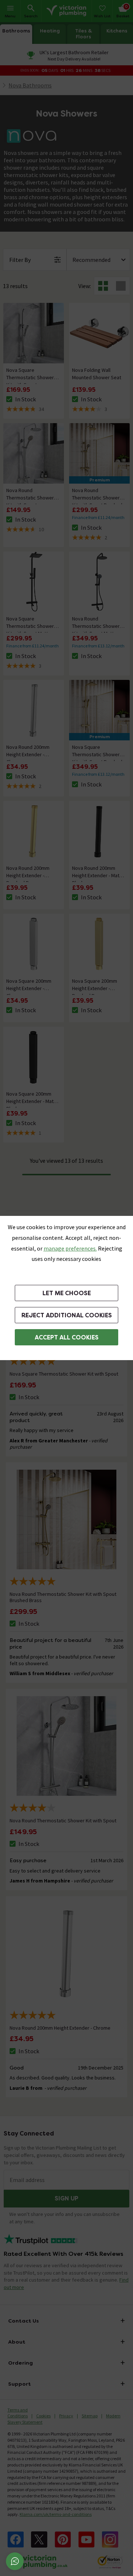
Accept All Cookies (67, 1337)
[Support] (15, 2561)
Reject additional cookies (67, 1315)
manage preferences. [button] (70, 1248)
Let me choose (67, 1293)
